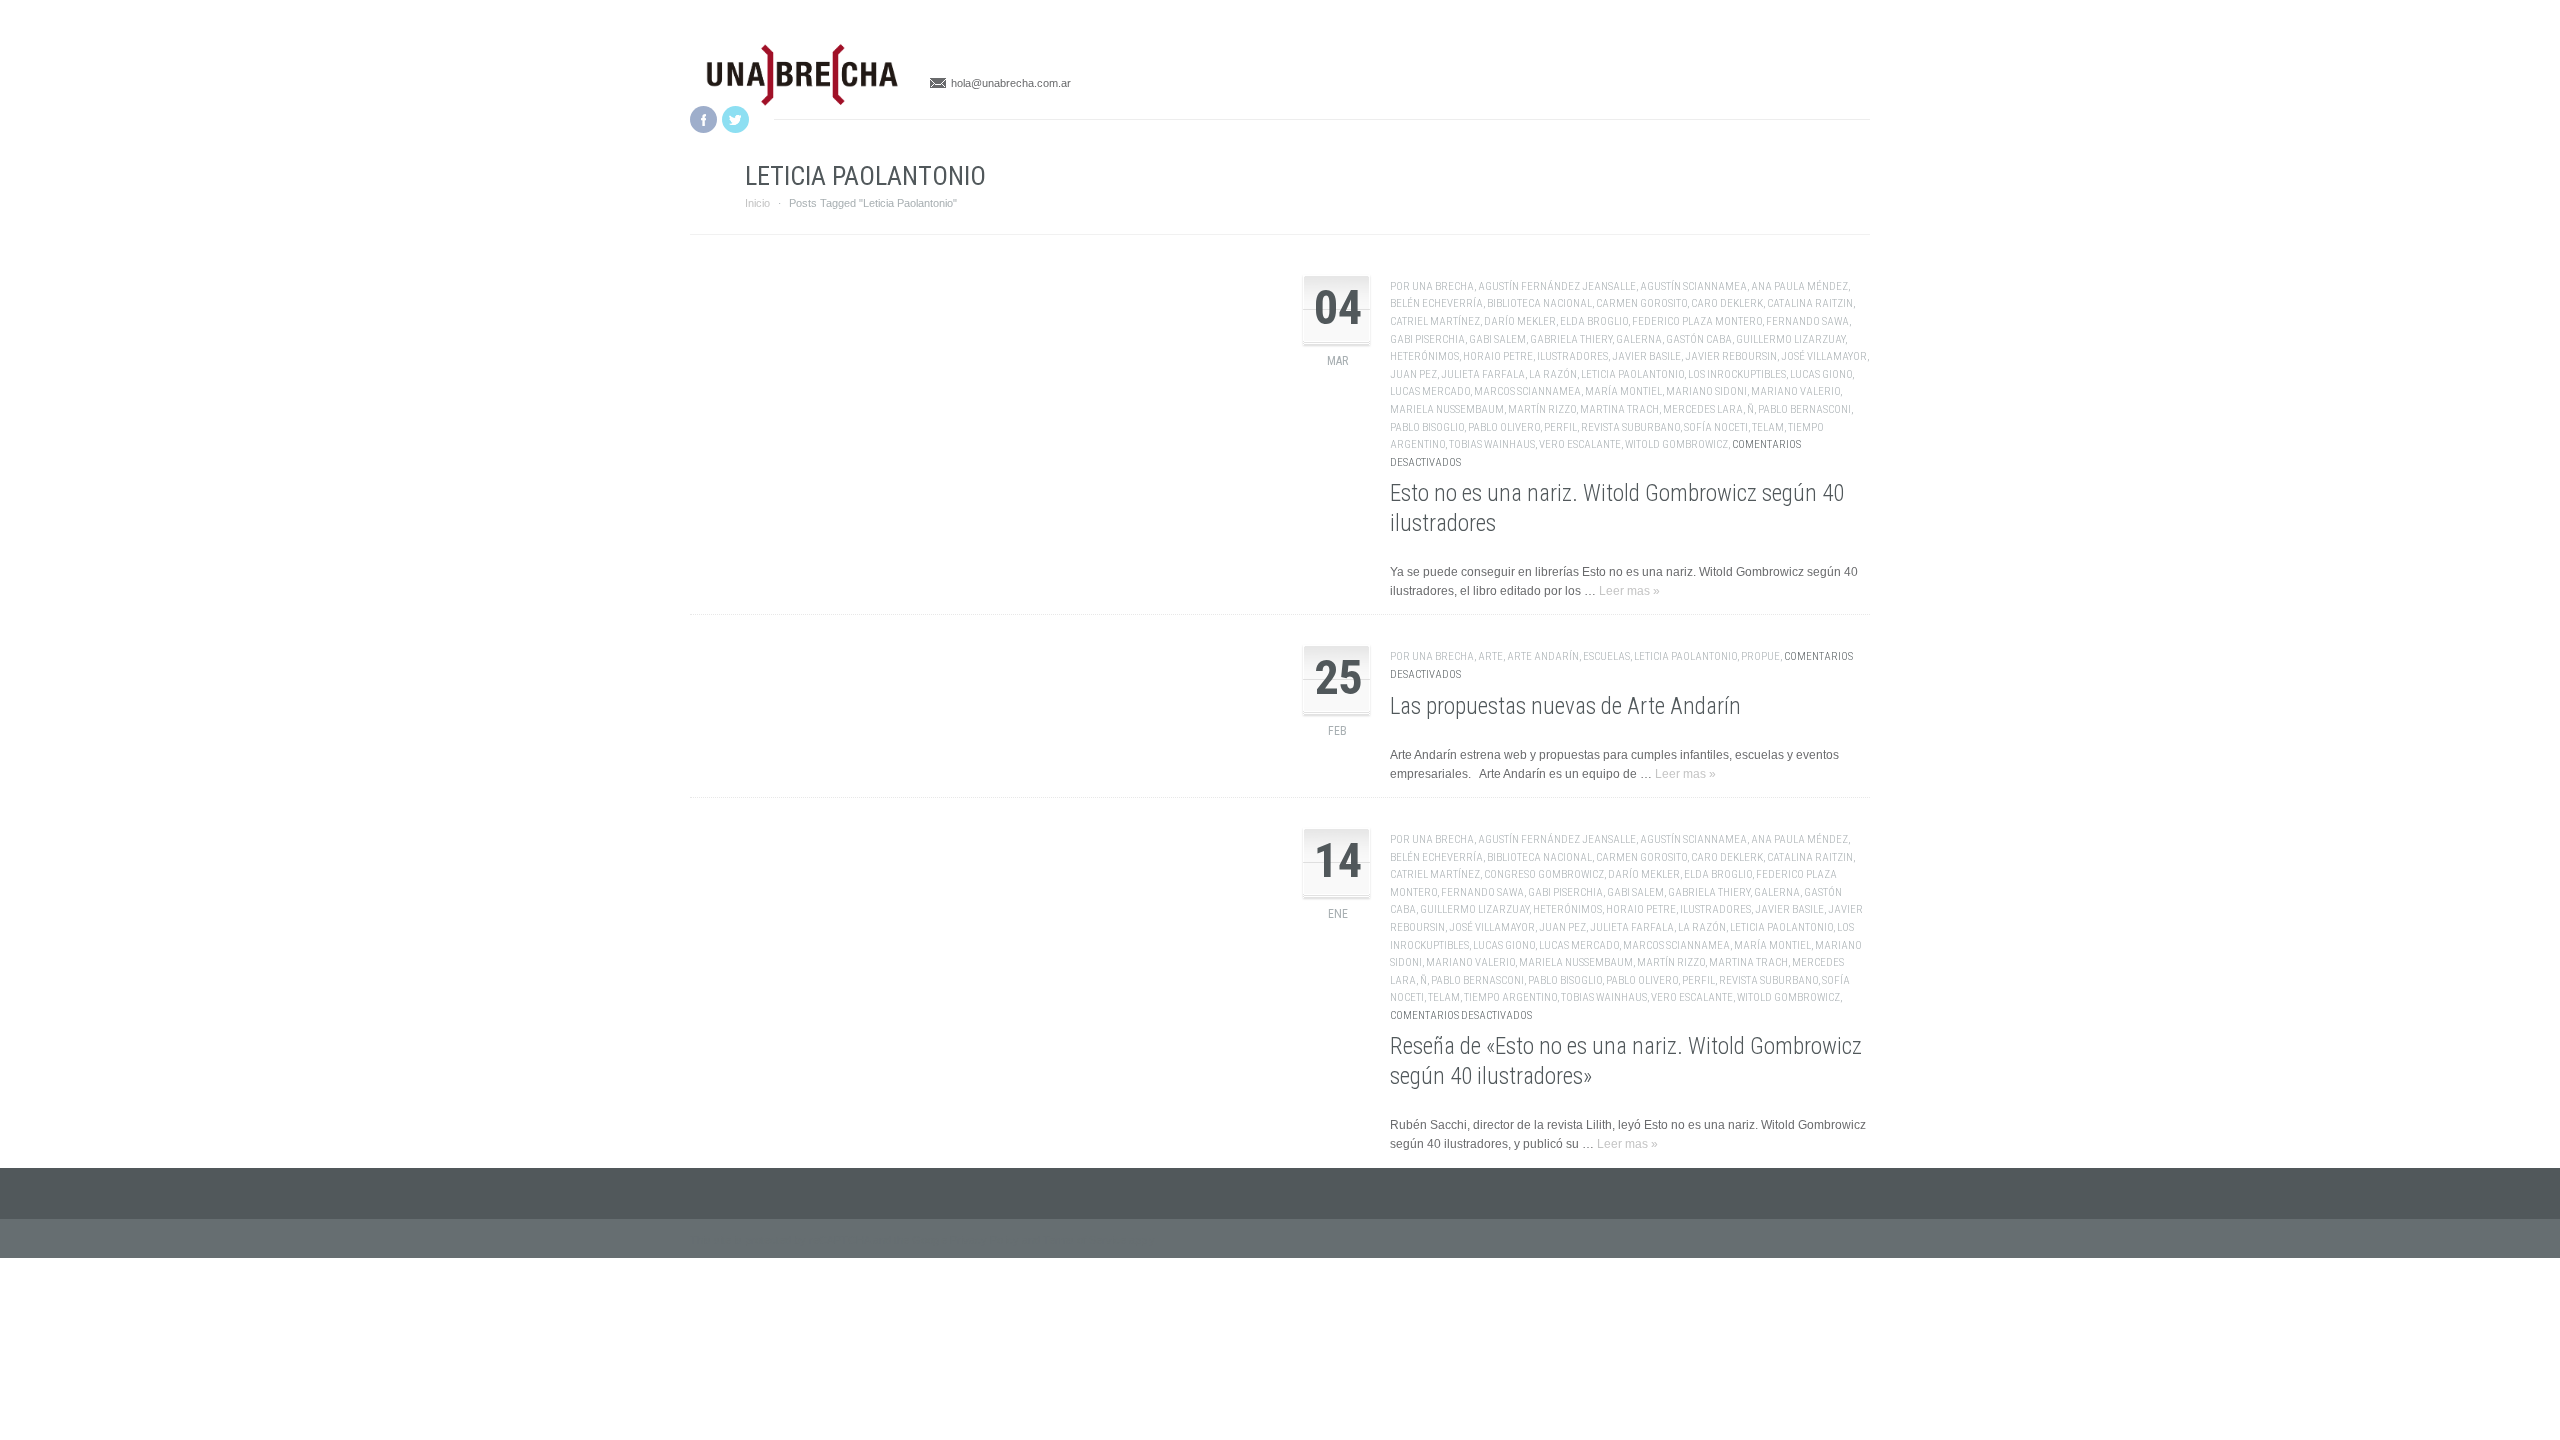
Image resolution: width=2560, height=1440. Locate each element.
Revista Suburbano (1630, 427)
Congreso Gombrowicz (1544, 874)
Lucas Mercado (1430, 391)
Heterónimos (1424, 356)
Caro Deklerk (1727, 303)
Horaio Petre (1498, 356)
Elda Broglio (1594, 321)
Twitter (735, 119)
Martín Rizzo (1542, 409)
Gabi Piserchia (1427, 339)
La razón (1553, 374)
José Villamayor (1824, 356)
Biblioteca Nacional (1539, 303)
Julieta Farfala (1483, 374)
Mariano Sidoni (1706, 391)
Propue (1760, 656)
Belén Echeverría (1436, 303)
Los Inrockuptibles (1737, 374)
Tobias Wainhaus (1492, 444)
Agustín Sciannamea (1693, 286)
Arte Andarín (1543, 656)
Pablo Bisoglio (1427, 427)
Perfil (1560, 427)
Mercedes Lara (1703, 409)
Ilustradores (1572, 356)
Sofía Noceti (1716, 427)
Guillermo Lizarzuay (1790, 339)
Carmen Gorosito (1641, 303)
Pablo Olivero (1504, 427)
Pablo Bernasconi (1804, 409)
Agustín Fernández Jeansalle (1557, 286)
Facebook (703, 119)
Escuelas (1606, 656)
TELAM (1768, 427)
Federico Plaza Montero (1697, 321)
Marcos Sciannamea (1527, 391)
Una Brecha (1443, 286)
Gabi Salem (1497, 339)
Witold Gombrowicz (1676, 444)
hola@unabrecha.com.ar (1011, 83)
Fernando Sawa (1807, 321)
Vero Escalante (1580, 444)
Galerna (1639, 339)
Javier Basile (1646, 356)
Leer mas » (1629, 591)
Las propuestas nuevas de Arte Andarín (1565, 706)
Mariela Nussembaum (1447, 409)
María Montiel (1623, 391)
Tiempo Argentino (1510, 997)
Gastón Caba (1699, 339)
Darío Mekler (1520, 321)
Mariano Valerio (1795, 391)
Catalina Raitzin (1810, 303)
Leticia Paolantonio (1632, 374)
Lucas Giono (1821, 374)
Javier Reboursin (1731, 356)
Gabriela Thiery (1571, 339)
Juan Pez (1413, 374)
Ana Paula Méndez (1799, 286)
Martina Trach (1619, 409)
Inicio (757, 203)
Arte (1490, 656)
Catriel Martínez (1435, 321)
